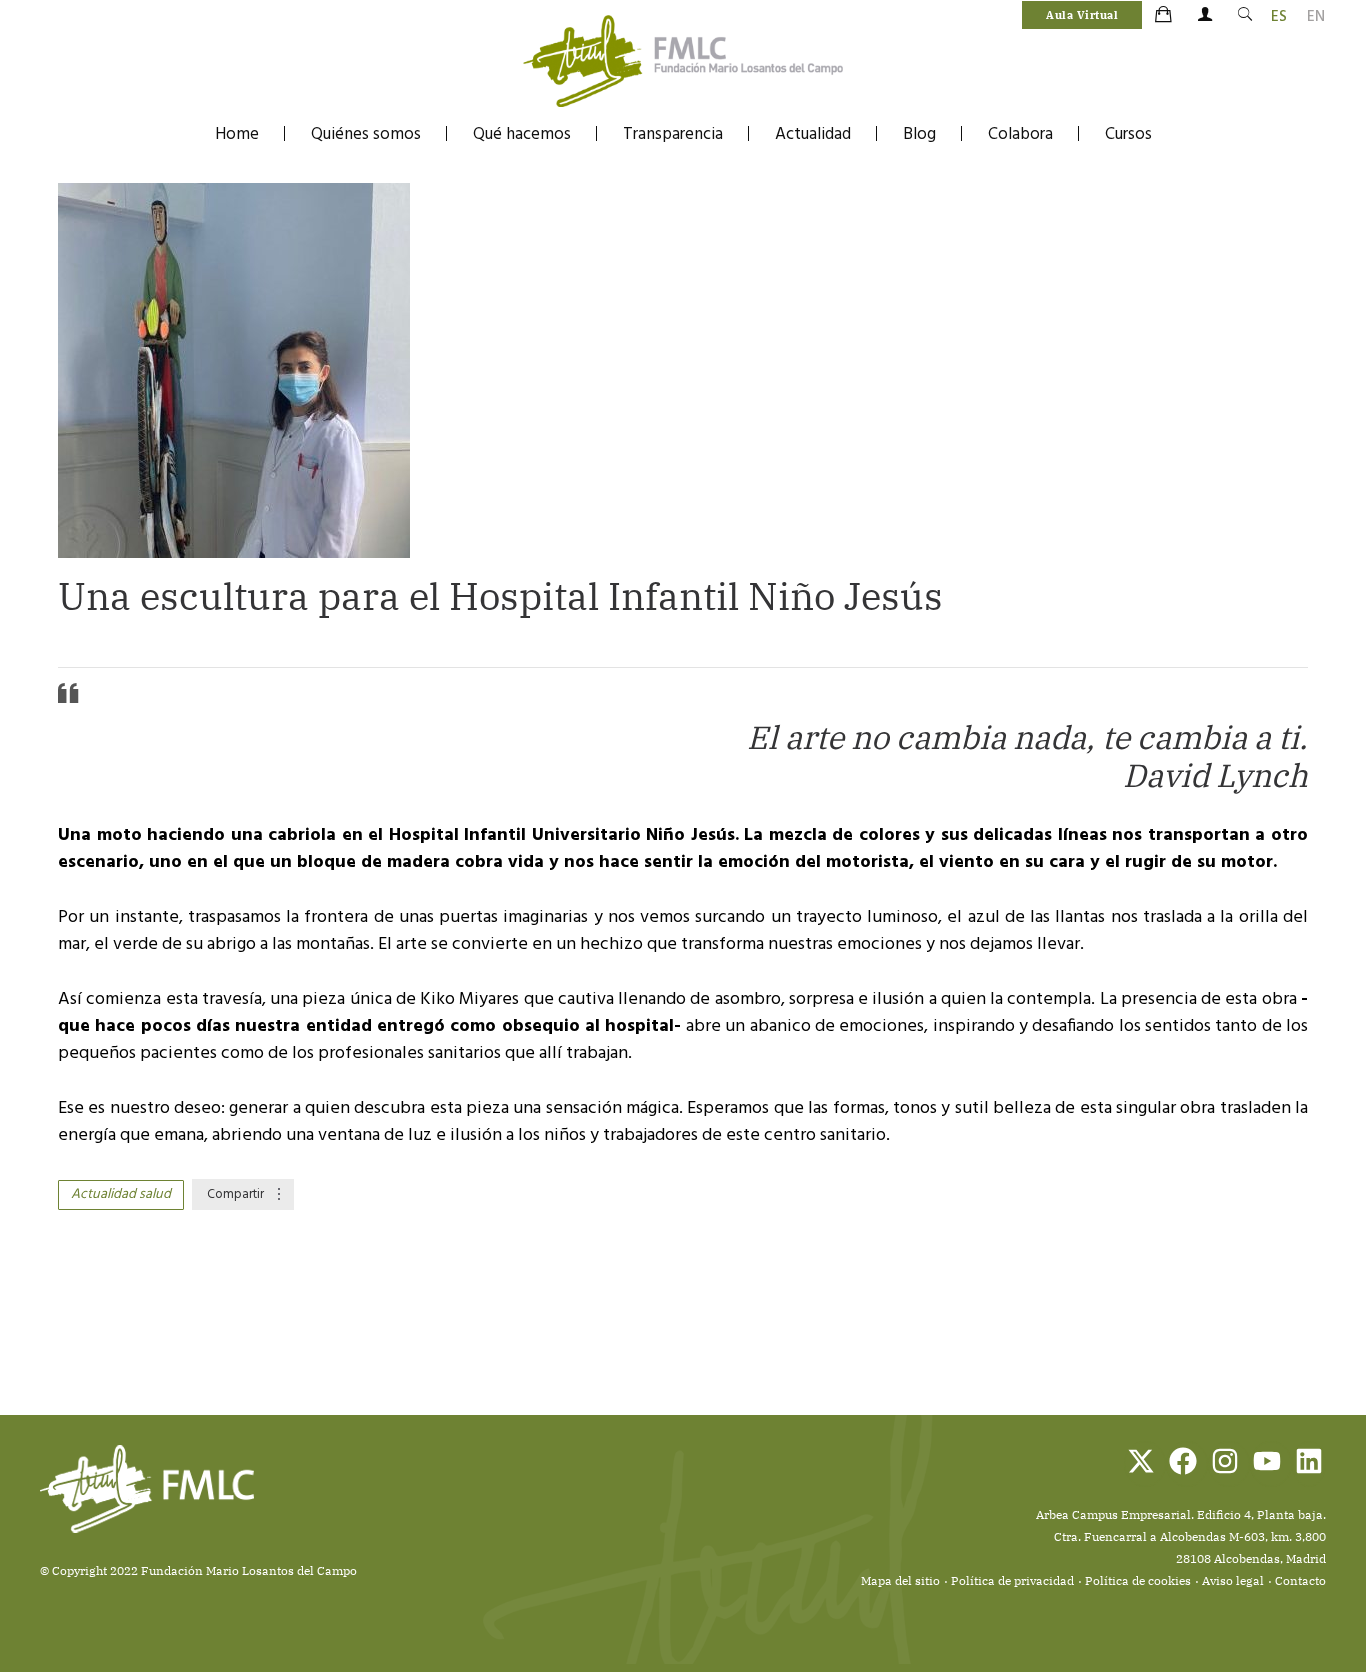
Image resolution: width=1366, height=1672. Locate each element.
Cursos (1128, 134)
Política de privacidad (1012, 1580)
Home (237, 134)
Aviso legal (1233, 1580)
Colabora (1020, 134)
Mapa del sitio (900, 1580)
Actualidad (813, 134)
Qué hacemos (522, 134)
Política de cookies (1138, 1580)
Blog (919, 134)
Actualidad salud (121, 1194)
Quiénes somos (366, 134)
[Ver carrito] (1165, 16)
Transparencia (673, 134)
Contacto (1300, 1580)
